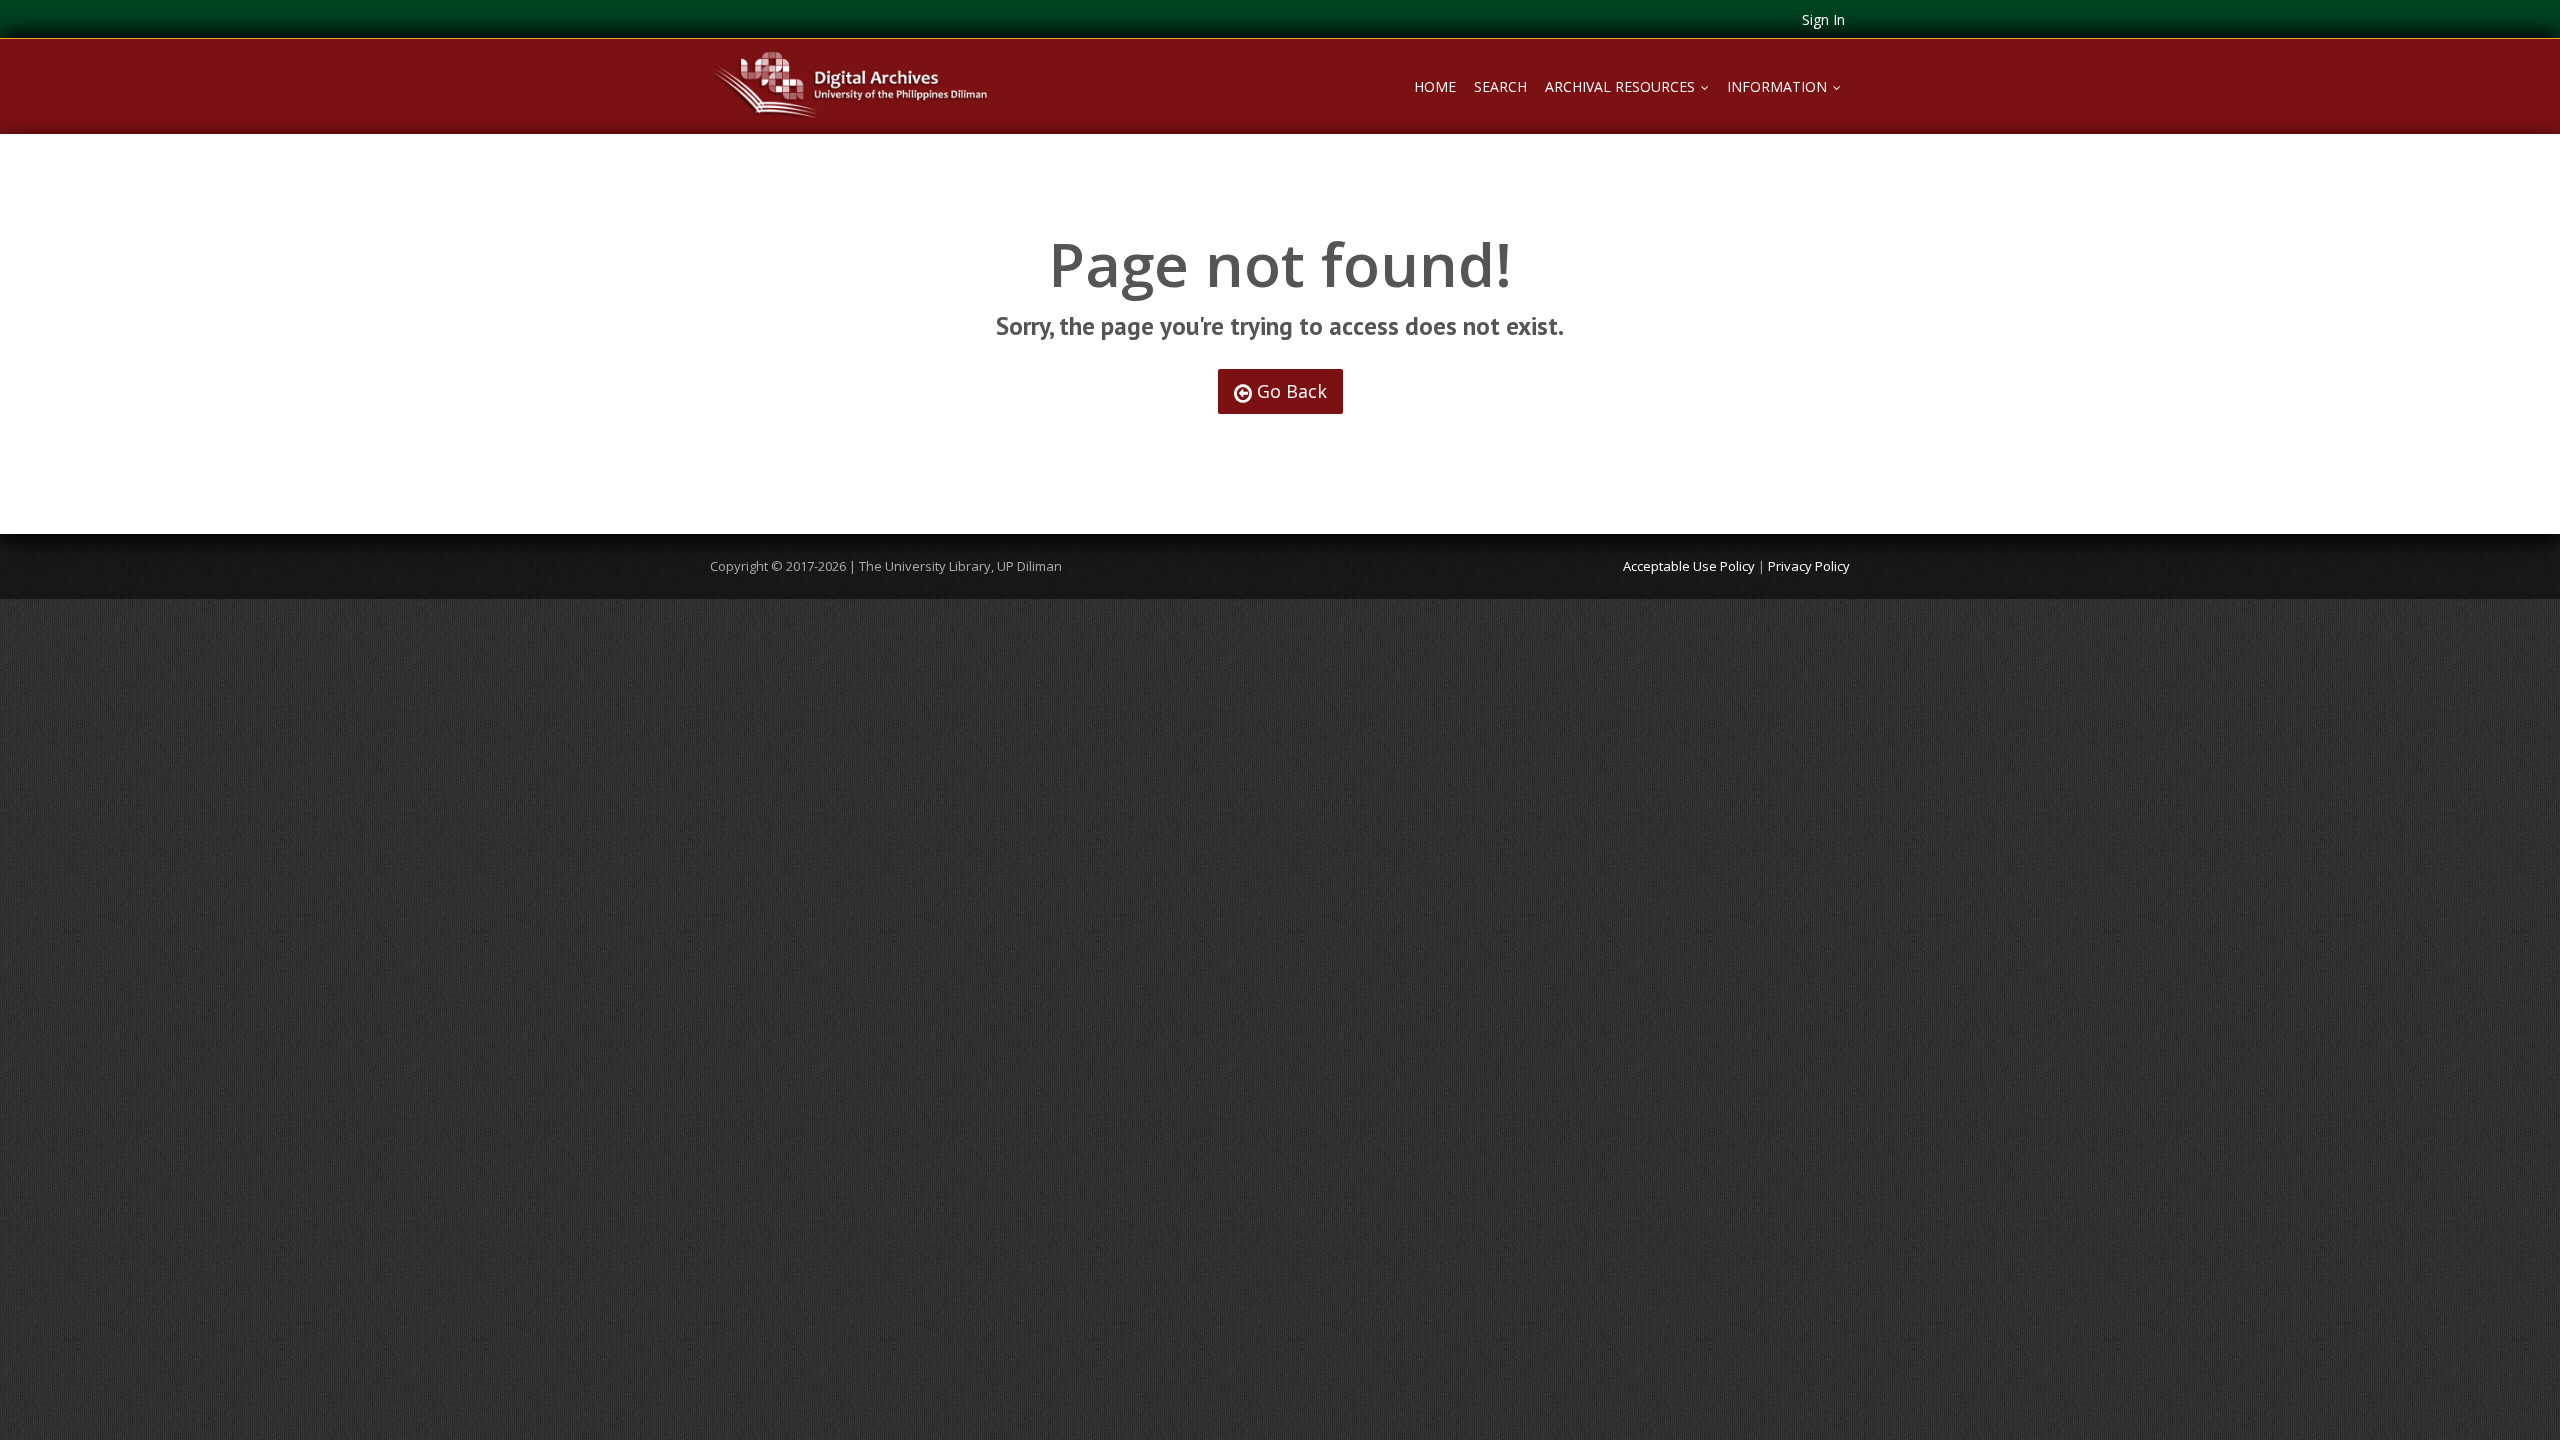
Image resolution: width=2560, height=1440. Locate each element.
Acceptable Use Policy (1689, 566)
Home (1435, 86)
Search (1500, 86)
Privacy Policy (1809, 566)
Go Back (1289, 391)
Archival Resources (1631, 86)
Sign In (1823, 19)
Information (1788, 86)
